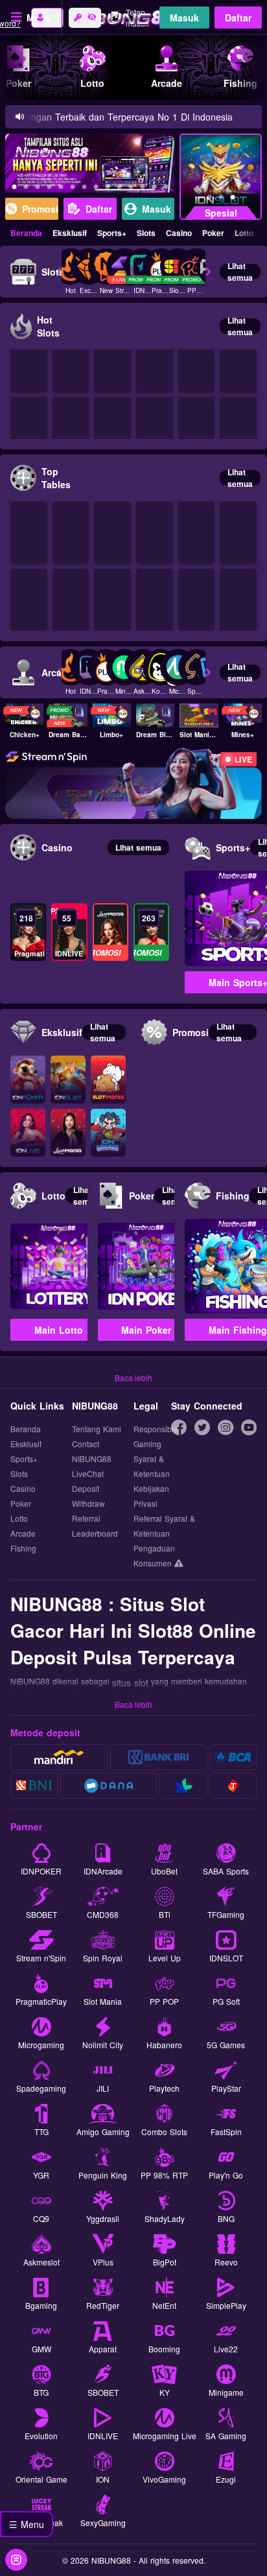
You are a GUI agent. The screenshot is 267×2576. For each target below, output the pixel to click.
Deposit (86, 1488)
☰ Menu (27, 2524)
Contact (86, 1444)
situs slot (130, 1683)
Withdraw (88, 1503)
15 (154, 189)
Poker (213, 233)
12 (119, 189)
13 (131, 189)
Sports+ (112, 233)
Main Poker (146, 1330)
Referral (86, 1518)
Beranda (26, 233)
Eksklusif (70, 233)
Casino (179, 233)
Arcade (23, 1533)
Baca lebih (133, 1377)
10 (96, 189)
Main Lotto (59, 1330)
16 (166, 189)
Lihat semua (240, 272)
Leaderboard (95, 1533)
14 (143, 189)
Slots (146, 233)
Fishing (23, 1548)
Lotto (244, 233)
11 (108, 189)
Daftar (238, 18)
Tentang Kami (97, 1429)
